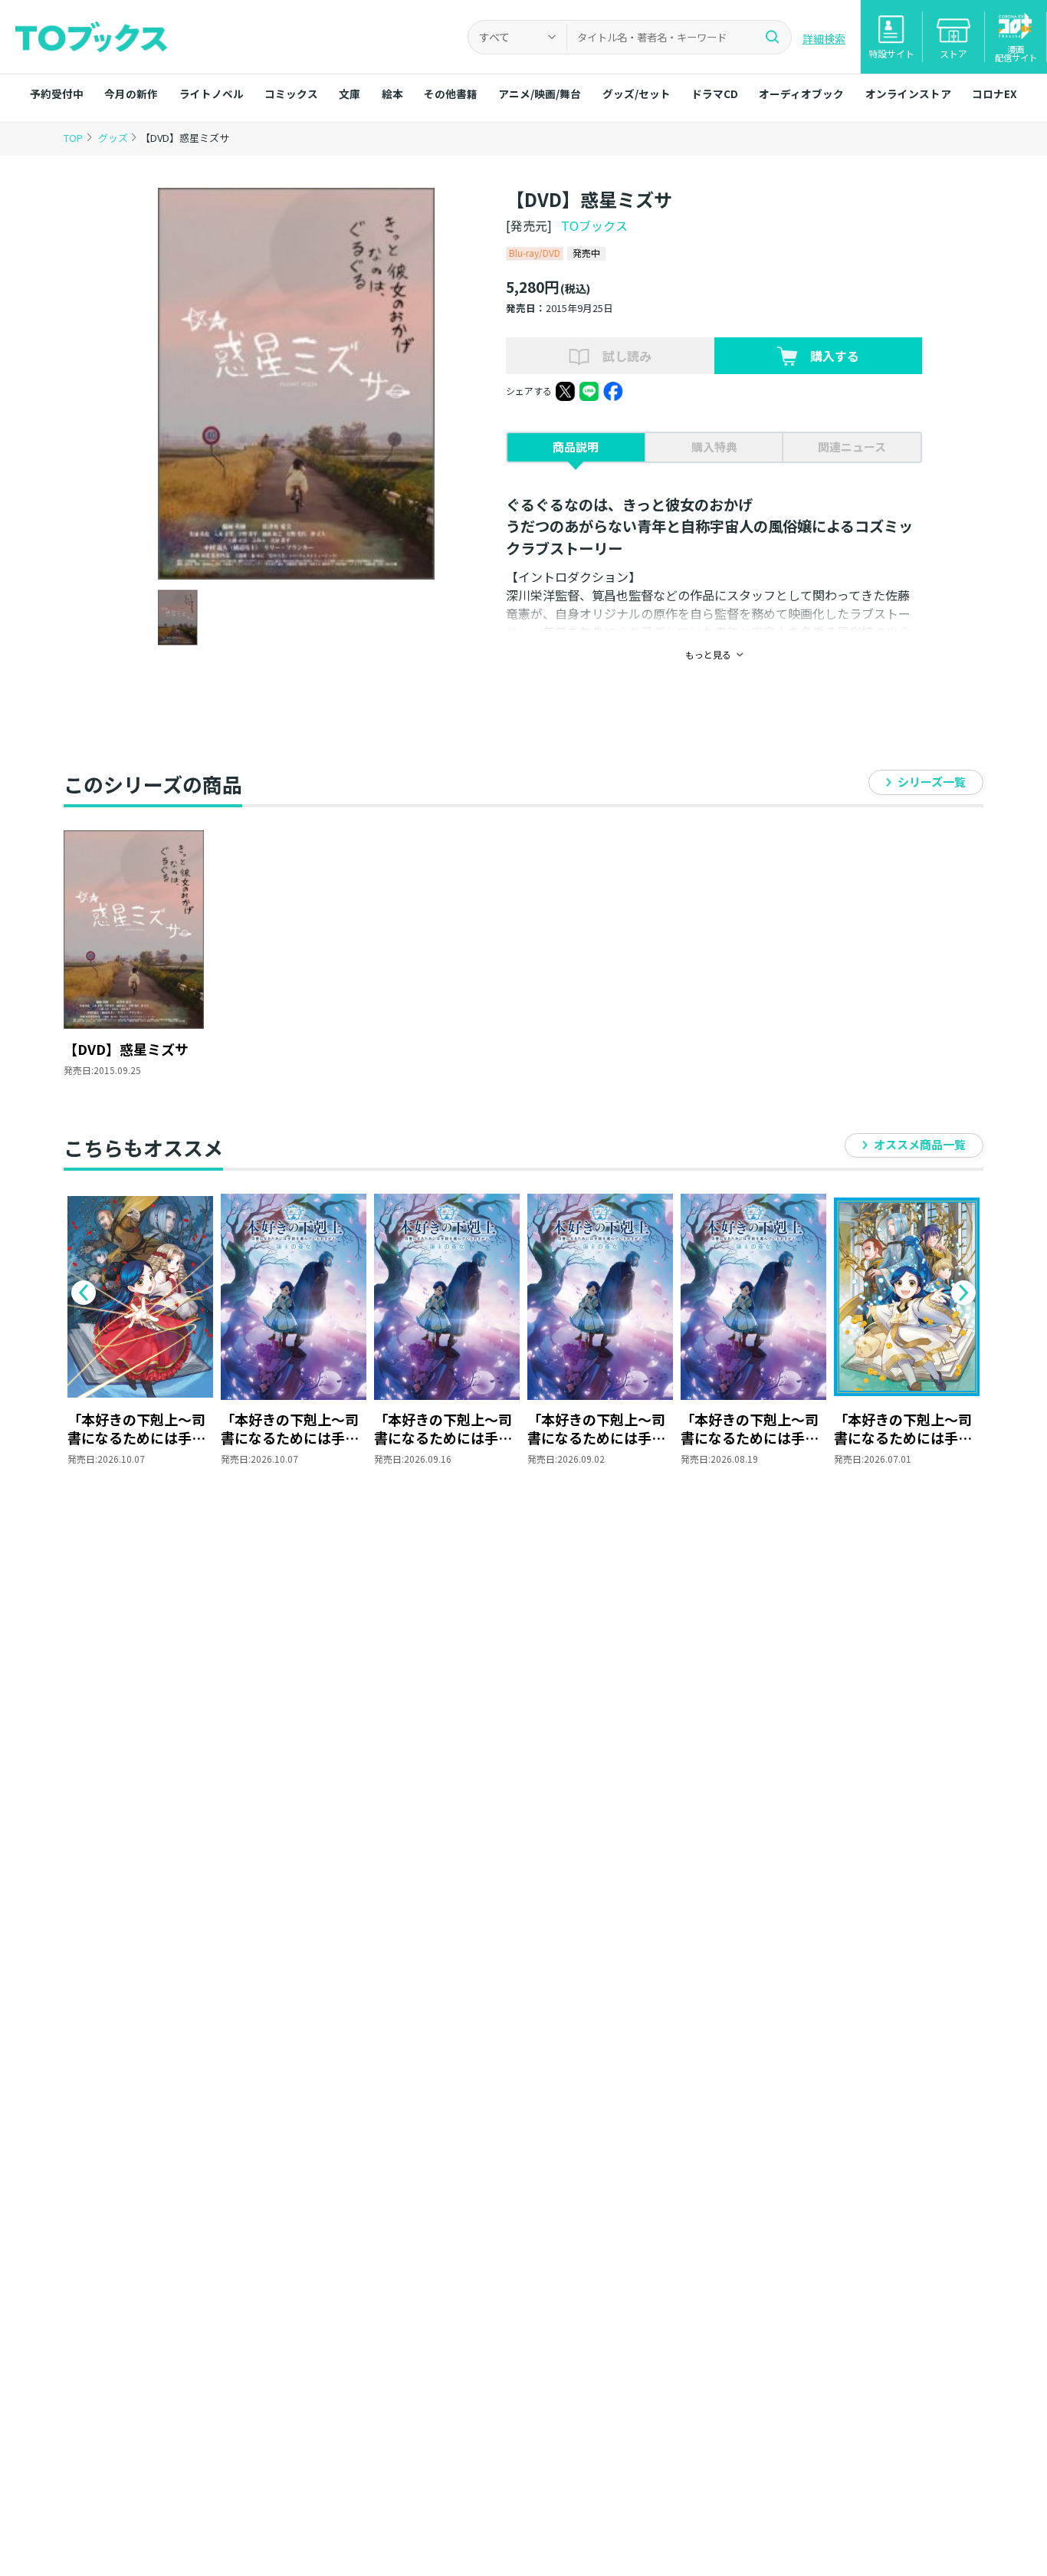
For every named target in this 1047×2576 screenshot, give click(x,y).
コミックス (291, 94)
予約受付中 (57, 94)
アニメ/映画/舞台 (540, 94)
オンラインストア (908, 94)
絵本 (392, 94)
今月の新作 (131, 94)
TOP (73, 138)
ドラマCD (715, 94)
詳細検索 (824, 38)
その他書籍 (451, 94)
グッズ (114, 138)
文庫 (350, 94)
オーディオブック (801, 94)
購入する (835, 356)
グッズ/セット (637, 94)
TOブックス (594, 225)
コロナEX (994, 94)
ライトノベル (212, 94)
